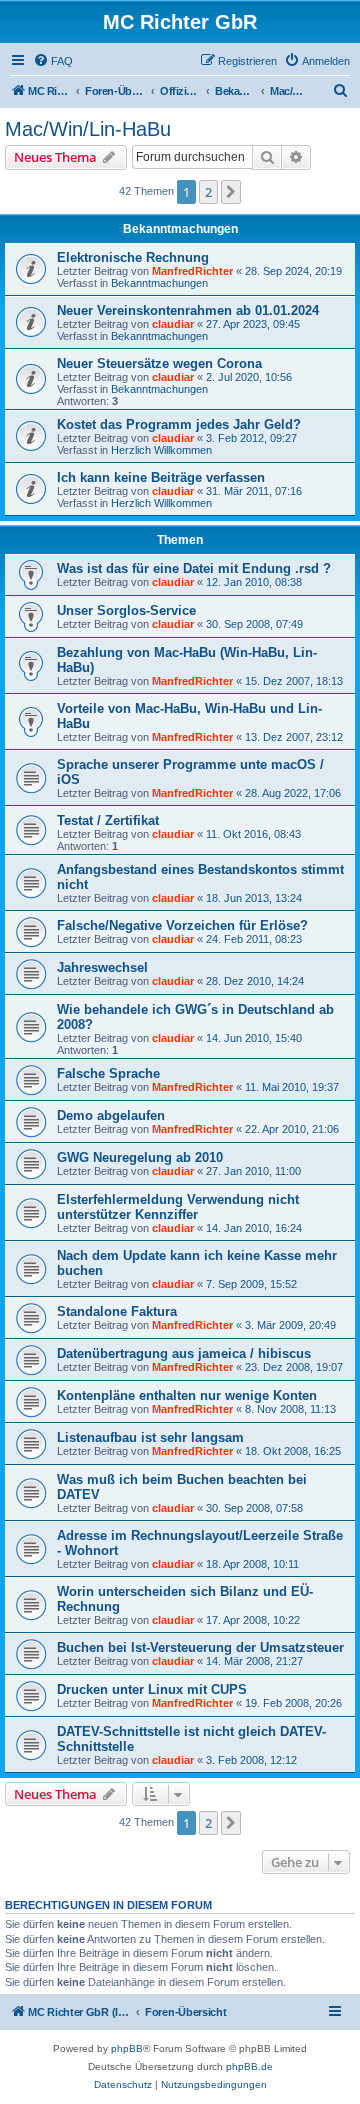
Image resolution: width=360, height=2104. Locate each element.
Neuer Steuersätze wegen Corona (159, 363)
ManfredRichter (192, 271)
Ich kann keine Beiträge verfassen (161, 477)
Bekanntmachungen (159, 283)
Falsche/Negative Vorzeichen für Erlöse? (182, 925)
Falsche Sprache (108, 1073)
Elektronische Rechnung (133, 257)
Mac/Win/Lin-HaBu (88, 129)
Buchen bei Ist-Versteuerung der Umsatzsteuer (200, 1647)
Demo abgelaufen (111, 1115)
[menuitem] (53, 61)
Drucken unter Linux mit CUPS (152, 1689)
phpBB (127, 2048)
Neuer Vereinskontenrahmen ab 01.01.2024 (188, 310)
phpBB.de (249, 2066)
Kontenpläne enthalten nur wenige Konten (187, 1395)
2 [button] (208, 192)
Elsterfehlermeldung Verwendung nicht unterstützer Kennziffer (178, 1207)
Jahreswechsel (102, 967)
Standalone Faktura (117, 1311)
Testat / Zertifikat (108, 820)
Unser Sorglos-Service (126, 610)
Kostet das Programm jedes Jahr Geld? (179, 424)
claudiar (173, 324)
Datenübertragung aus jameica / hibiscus (184, 1353)
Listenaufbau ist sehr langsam (150, 1437)
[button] (231, 192)
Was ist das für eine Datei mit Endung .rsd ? (194, 568)
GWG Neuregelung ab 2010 (140, 1157)
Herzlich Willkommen (161, 450)
